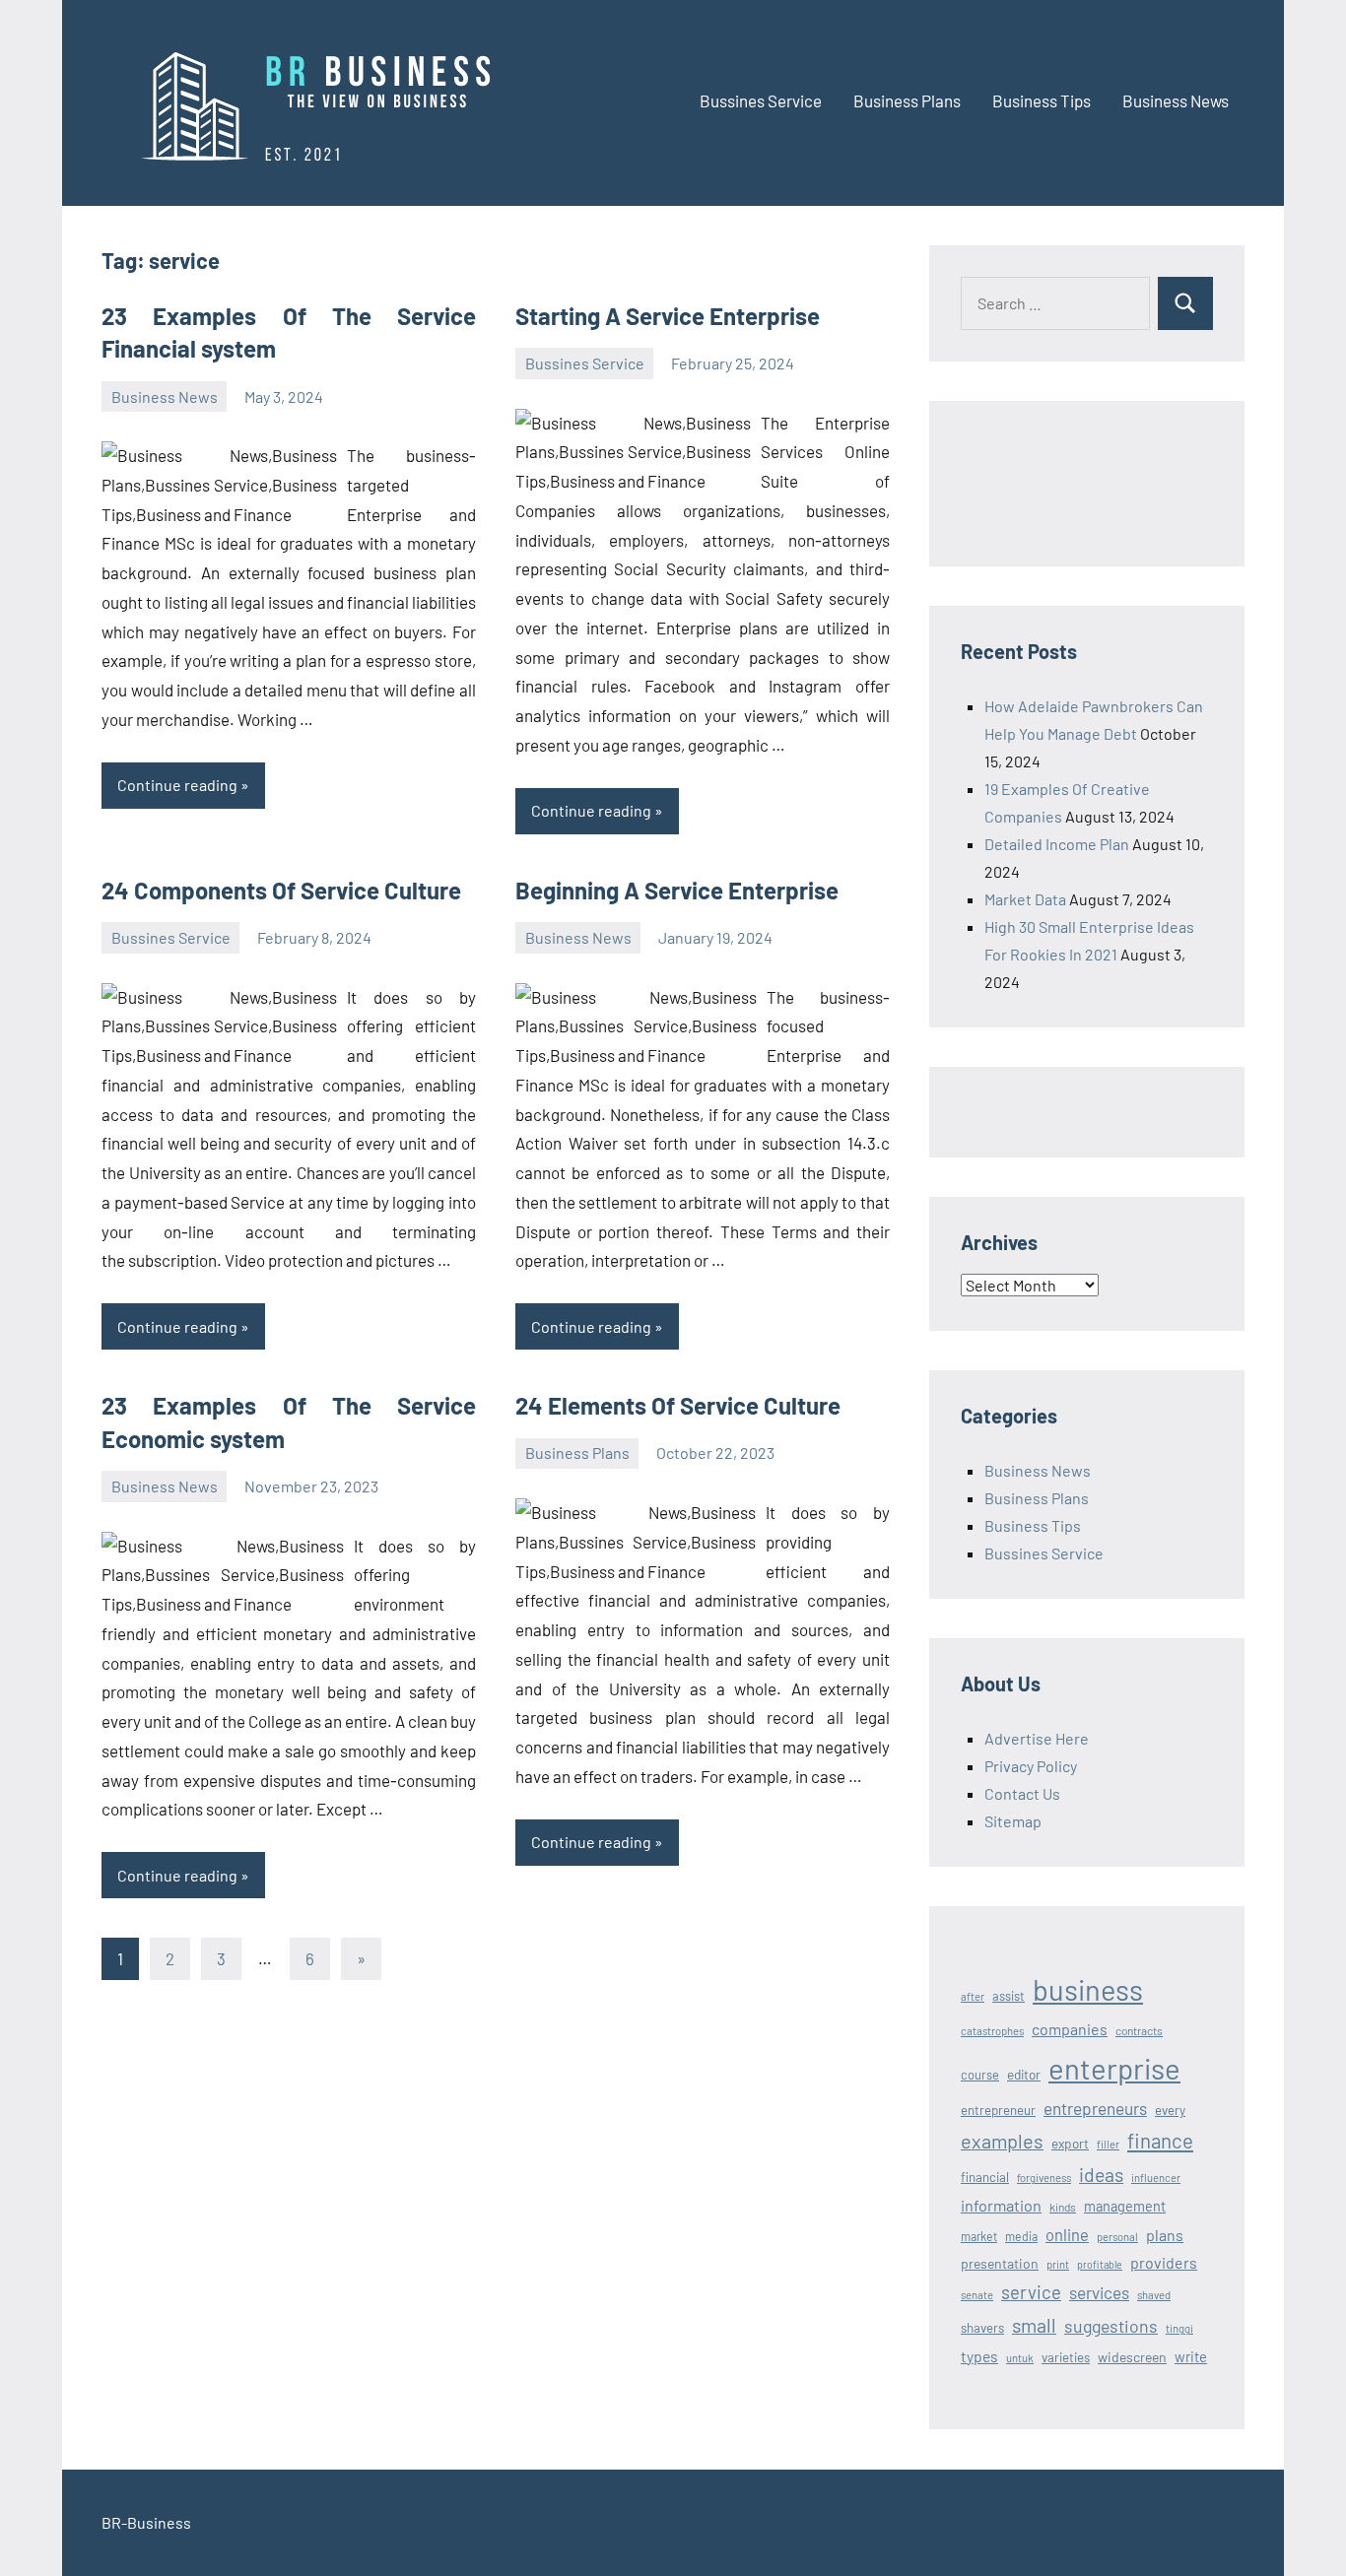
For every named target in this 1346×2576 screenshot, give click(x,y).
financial (985, 2177)
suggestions (1111, 2326)
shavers (982, 2328)
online (1067, 2234)
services (1099, 2292)
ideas (1101, 2175)
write (1191, 2356)
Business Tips (1042, 100)
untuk (1020, 2358)
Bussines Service (761, 100)
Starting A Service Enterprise (668, 316)
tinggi (1179, 2328)
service (1031, 2292)
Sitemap (1013, 1821)
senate (977, 2295)
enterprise (1114, 2068)
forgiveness (1044, 2178)
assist (1009, 1996)
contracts (1139, 2030)
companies (1070, 2029)
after (973, 1996)
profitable (1100, 2264)
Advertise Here (1037, 1738)
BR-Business (146, 2522)
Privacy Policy (1031, 1766)
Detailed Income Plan (1057, 844)
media (1021, 2236)
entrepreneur (998, 2110)
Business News (1176, 100)
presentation (1000, 2263)
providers (1164, 2262)
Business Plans (907, 100)
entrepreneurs (1095, 2108)
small (1034, 2325)
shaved (1154, 2295)
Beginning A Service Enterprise (677, 890)
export (1070, 2143)
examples (1002, 2141)
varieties (1066, 2357)
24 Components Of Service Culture (281, 890)
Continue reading (177, 785)
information (1001, 2205)
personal (1117, 2237)
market (979, 2236)
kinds (1063, 2207)
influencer (1156, 2178)
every (1170, 2110)
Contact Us (1022, 1793)
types (979, 2356)
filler (1108, 2144)
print (1058, 2264)
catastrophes (992, 2031)
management (1125, 2206)
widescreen (1132, 2357)
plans (1165, 2235)
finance (1160, 2140)
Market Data (1025, 899)
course (980, 2075)
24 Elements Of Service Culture (678, 1405)
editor (1024, 2074)
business (1088, 1989)
